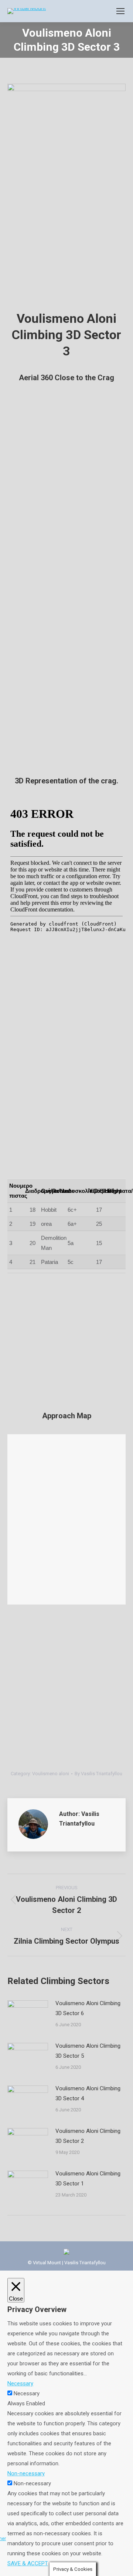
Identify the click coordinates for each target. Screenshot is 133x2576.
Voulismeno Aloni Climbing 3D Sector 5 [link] (88, 2051)
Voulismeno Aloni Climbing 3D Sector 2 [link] (88, 2136)
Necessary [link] (20, 2383)
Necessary (27, 2393)
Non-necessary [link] (26, 2473)
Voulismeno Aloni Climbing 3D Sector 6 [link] (88, 2008)
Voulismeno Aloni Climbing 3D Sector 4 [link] (88, 2093)
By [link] (98, 1774)
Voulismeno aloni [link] (51, 1774)
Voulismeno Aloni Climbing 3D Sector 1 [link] (88, 2179)
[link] (120, 11)
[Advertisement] (66, 234)
